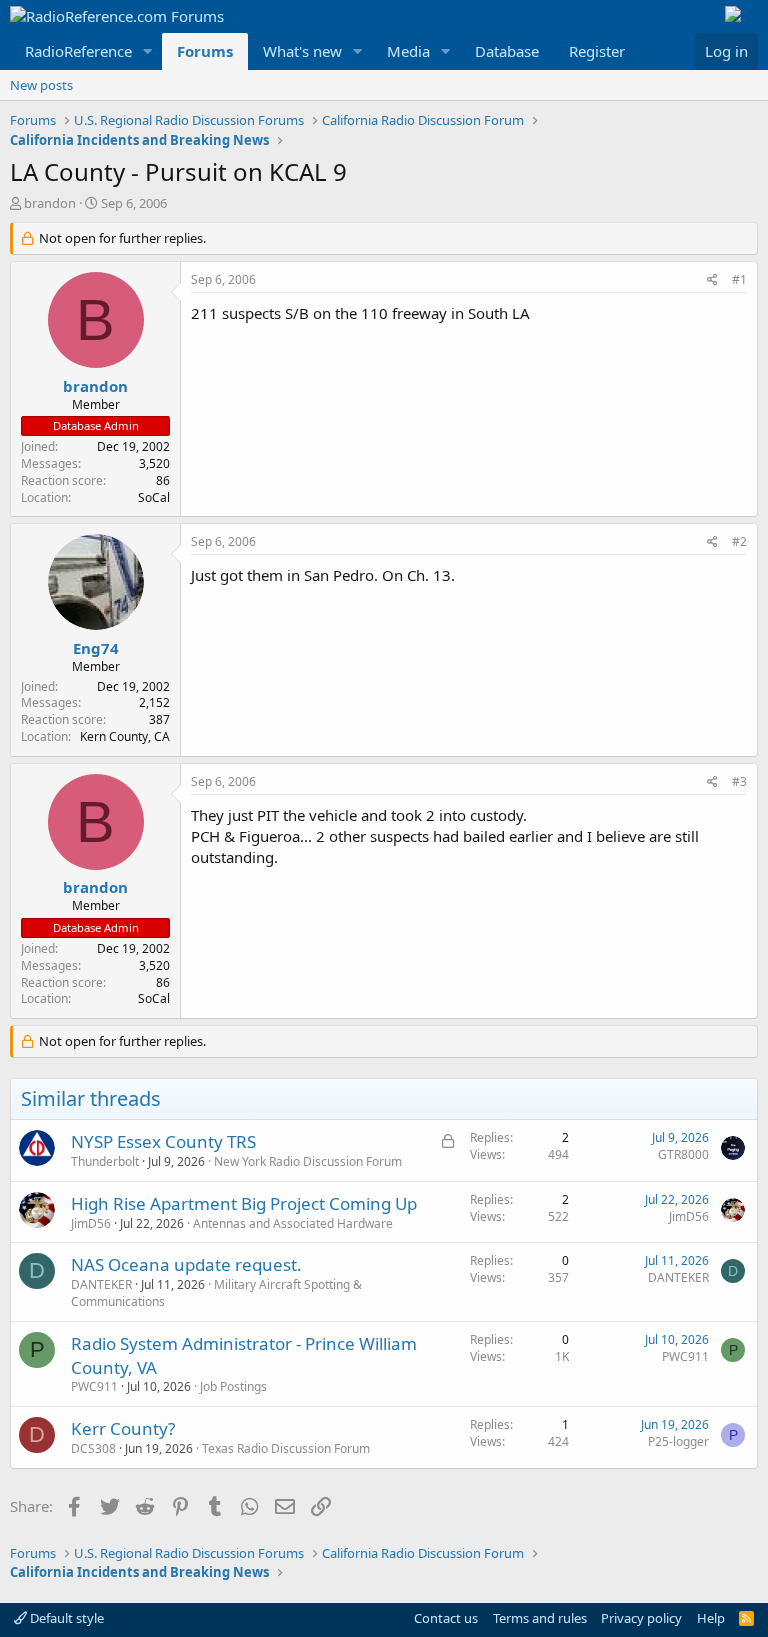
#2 (739, 541)
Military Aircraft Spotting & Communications (216, 1293)
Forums (205, 51)
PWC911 (94, 1386)
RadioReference (78, 51)
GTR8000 (683, 1154)
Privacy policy (641, 1618)
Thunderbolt (105, 1161)
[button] (148, 51)
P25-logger (678, 1441)
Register (597, 51)
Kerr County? (123, 1428)
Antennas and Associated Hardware (293, 1223)
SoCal (154, 497)
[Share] (712, 280)
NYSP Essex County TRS (163, 1141)
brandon (50, 203)
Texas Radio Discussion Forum (286, 1448)
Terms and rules (540, 1618)
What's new (302, 51)
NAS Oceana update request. (186, 1264)
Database (507, 51)
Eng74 (96, 648)
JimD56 (91, 1223)
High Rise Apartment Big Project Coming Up (244, 1203)
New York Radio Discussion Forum (308, 1161)
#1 (739, 279)
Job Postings (233, 1386)
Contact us (446, 1618)
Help (711, 1618)
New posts (41, 85)
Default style (65, 1618)
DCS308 (93, 1448)
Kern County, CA (125, 736)
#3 (739, 781)
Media (408, 51)
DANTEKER (101, 1284)
